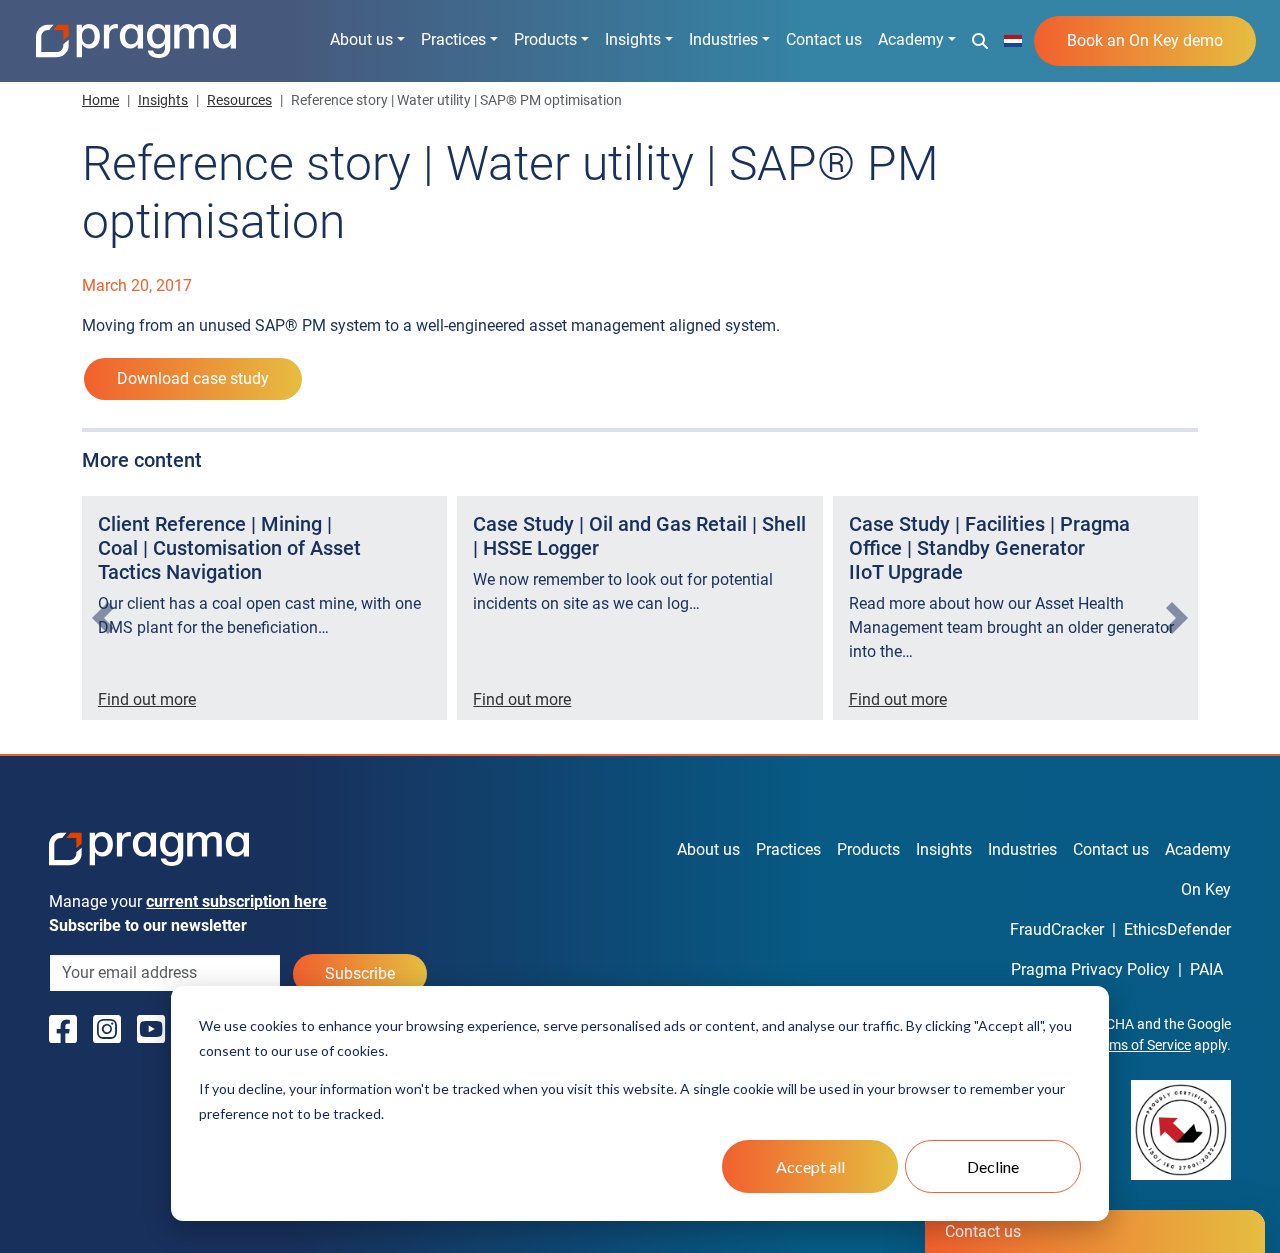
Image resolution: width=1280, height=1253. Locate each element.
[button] (980, 40)
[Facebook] (63, 1030)
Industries (723, 39)
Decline (993, 1166)
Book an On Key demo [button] (1145, 40)
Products (545, 39)
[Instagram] (107, 1030)
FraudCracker (1057, 929)
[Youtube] (151, 1030)
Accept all (810, 1166)
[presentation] (103, 618)
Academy (911, 39)
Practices (453, 39)
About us (361, 39)
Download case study (193, 378)
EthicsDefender (1177, 929)
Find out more (147, 699)
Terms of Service (1140, 1045)
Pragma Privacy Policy (1090, 969)
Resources (239, 100)
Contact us (824, 39)
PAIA (1206, 969)
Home (100, 100)
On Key (1206, 889)
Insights (633, 39)
